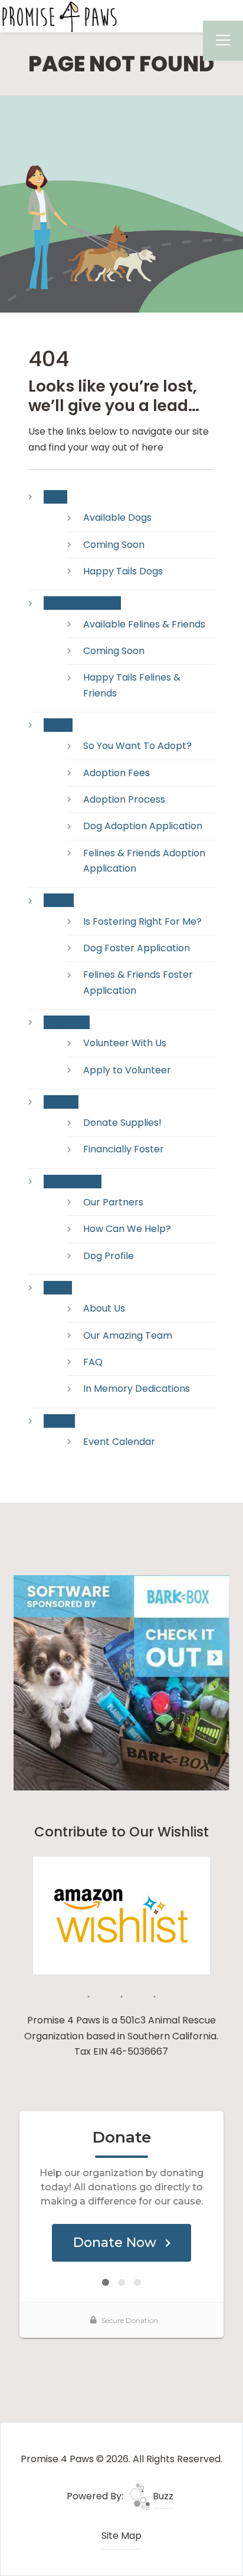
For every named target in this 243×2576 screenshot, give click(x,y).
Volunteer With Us (125, 1043)
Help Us (61, 1102)
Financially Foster (124, 1149)
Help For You (73, 1182)
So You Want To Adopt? (137, 746)
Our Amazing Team (128, 1335)
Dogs (55, 497)
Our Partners (113, 1202)
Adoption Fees (116, 773)
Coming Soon (114, 545)
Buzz (162, 2496)
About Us (104, 1308)
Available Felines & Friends (144, 624)
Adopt (58, 725)
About (58, 1288)
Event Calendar (119, 1442)
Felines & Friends (82, 603)
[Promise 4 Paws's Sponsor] (121, 1682)
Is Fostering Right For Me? (142, 921)
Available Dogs (117, 517)
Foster (59, 900)
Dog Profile (109, 1256)
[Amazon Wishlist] (121, 1915)
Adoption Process (124, 799)
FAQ (93, 1362)
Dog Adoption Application (143, 826)
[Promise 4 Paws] (59, 16)
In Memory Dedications (137, 1389)
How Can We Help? (127, 1229)
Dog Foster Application (137, 948)
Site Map (121, 2536)
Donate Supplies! (122, 1123)
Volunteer (67, 1022)
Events (59, 1421)
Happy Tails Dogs (123, 571)
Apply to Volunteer (127, 1070)
